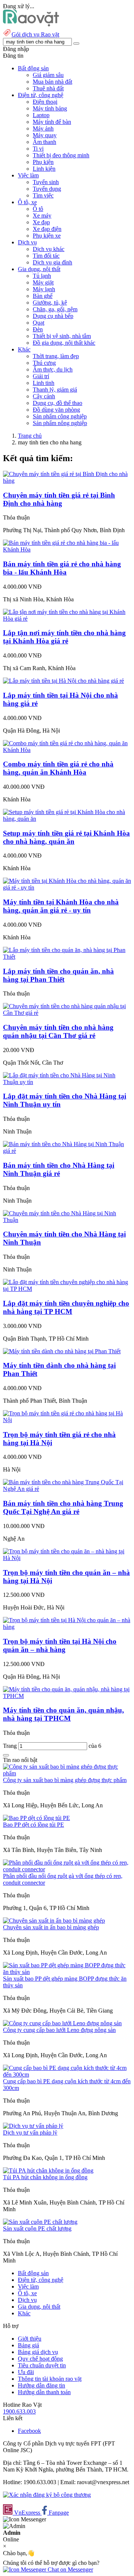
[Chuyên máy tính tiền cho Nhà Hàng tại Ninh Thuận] (67, 1220)
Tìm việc (43, 195)
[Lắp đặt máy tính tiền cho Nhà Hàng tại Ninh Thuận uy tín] (67, 1082)
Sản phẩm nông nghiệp (60, 423)
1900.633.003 (19, 2411)
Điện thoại (45, 102)
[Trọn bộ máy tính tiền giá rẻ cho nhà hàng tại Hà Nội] (67, 1420)
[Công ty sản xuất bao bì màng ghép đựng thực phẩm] (67, 1773)
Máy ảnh (43, 128)
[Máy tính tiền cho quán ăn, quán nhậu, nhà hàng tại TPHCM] (67, 1696)
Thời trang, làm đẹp (56, 356)
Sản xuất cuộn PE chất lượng (37, 2228)
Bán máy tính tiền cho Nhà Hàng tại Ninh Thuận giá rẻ (59, 1169)
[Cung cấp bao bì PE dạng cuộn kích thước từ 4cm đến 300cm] (67, 2075)
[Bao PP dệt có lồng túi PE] (36, 1818)
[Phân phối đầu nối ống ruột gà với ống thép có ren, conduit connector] (67, 1869)
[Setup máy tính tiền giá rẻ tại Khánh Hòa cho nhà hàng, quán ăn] (67, 819)
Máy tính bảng (50, 108)
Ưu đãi (26, 2372)
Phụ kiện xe (47, 236)
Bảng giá (28, 2345)
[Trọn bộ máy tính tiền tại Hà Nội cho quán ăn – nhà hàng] (67, 1627)
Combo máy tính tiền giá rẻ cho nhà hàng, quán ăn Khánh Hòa (58, 768)
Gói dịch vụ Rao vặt (35, 34)
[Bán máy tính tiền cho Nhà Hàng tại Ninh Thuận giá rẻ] (67, 1151)
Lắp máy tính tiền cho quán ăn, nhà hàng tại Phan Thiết (58, 975)
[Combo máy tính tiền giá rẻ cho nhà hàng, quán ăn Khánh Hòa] (67, 750)
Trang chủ (30, 436)
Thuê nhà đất (48, 88)
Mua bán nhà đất (52, 82)
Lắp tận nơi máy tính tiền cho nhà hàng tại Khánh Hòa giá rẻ (64, 637)
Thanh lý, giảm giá (55, 390)
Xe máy (42, 216)
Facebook (29, 2431)
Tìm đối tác (46, 256)
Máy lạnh (44, 289)
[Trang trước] (6, 1755)
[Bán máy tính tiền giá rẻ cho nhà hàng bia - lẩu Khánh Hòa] (67, 549)
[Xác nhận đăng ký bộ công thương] (47, 2495)
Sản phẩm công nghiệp (60, 416)
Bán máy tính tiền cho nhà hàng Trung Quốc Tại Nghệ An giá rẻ (63, 1507)
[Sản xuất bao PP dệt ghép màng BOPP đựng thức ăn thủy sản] (67, 1972)
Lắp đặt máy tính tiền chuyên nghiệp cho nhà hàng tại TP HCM (66, 1307)
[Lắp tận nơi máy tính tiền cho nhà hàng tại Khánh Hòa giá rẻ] (67, 619)
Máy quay (45, 135)
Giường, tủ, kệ (50, 303)
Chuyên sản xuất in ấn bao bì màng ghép (51, 1927)
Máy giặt (43, 282)
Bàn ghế (43, 296)
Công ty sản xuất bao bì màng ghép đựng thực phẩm (65, 1780)
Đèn (38, 329)
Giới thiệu (30, 2339)
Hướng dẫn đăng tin (42, 2385)
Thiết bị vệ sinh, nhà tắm (62, 336)
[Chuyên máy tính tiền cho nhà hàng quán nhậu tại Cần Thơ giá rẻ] (67, 1013)
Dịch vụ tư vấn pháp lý (30, 2133)
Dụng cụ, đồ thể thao (58, 403)
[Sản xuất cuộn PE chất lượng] (40, 2222)
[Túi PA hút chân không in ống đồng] (48, 2170)
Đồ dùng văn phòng (56, 410)
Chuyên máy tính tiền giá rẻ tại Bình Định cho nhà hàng (59, 499)
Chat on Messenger (70, 2569)
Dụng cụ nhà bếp (53, 316)
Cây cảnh (44, 396)
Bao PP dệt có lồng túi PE (33, 1825)
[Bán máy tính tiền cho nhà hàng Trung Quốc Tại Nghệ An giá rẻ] (67, 1489)
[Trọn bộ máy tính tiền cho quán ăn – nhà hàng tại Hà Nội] (67, 1558)
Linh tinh (44, 383)
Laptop (41, 115)
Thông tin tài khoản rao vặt (50, 2379)
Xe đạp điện (47, 229)
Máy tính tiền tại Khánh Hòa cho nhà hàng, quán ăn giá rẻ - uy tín (61, 906)
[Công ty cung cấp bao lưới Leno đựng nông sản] (62, 2023)
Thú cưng (44, 363)
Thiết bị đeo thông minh (61, 155)
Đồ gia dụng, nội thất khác (64, 343)
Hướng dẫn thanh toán (44, 2392)
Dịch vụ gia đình (52, 262)
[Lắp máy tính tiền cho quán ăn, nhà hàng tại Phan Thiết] (67, 957)
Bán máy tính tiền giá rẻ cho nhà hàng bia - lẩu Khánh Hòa (62, 568)
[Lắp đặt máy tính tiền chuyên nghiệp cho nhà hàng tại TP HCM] (67, 1289)
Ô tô (38, 209)
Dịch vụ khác (49, 249)
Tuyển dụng (47, 189)
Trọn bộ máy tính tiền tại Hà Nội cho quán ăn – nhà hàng (60, 1645)
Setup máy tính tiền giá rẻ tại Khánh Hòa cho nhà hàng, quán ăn (66, 837)
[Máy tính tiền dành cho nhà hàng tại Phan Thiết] (62, 1351)
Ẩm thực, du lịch (53, 369)
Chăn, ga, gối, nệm (55, 309)
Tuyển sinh (46, 182)
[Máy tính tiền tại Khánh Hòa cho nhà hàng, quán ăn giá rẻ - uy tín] (67, 887)
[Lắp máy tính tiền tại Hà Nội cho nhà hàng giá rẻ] (63, 681)
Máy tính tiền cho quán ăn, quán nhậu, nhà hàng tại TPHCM (63, 1714)
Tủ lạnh (42, 276)
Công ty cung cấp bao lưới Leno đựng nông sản (59, 2030)
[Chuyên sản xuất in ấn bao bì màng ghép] (54, 1921)
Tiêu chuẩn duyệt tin (42, 2365)
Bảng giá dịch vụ (38, 2352)
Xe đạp (41, 222)
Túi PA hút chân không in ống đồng (45, 2177)
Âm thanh (44, 142)
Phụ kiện (43, 162)
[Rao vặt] (31, 24)
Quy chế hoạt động (40, 2359)
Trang (11, 1746)
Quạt (39, 323)
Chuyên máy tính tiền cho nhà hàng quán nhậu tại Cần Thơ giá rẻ (58, 1031)
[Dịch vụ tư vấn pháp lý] (33, 2126)
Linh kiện (44, 169)
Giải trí (41, 376)
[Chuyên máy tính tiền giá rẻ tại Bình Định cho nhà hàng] (67, 481)
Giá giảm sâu (48, 75)
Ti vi (38, 149)
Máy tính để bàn (52, 122)
